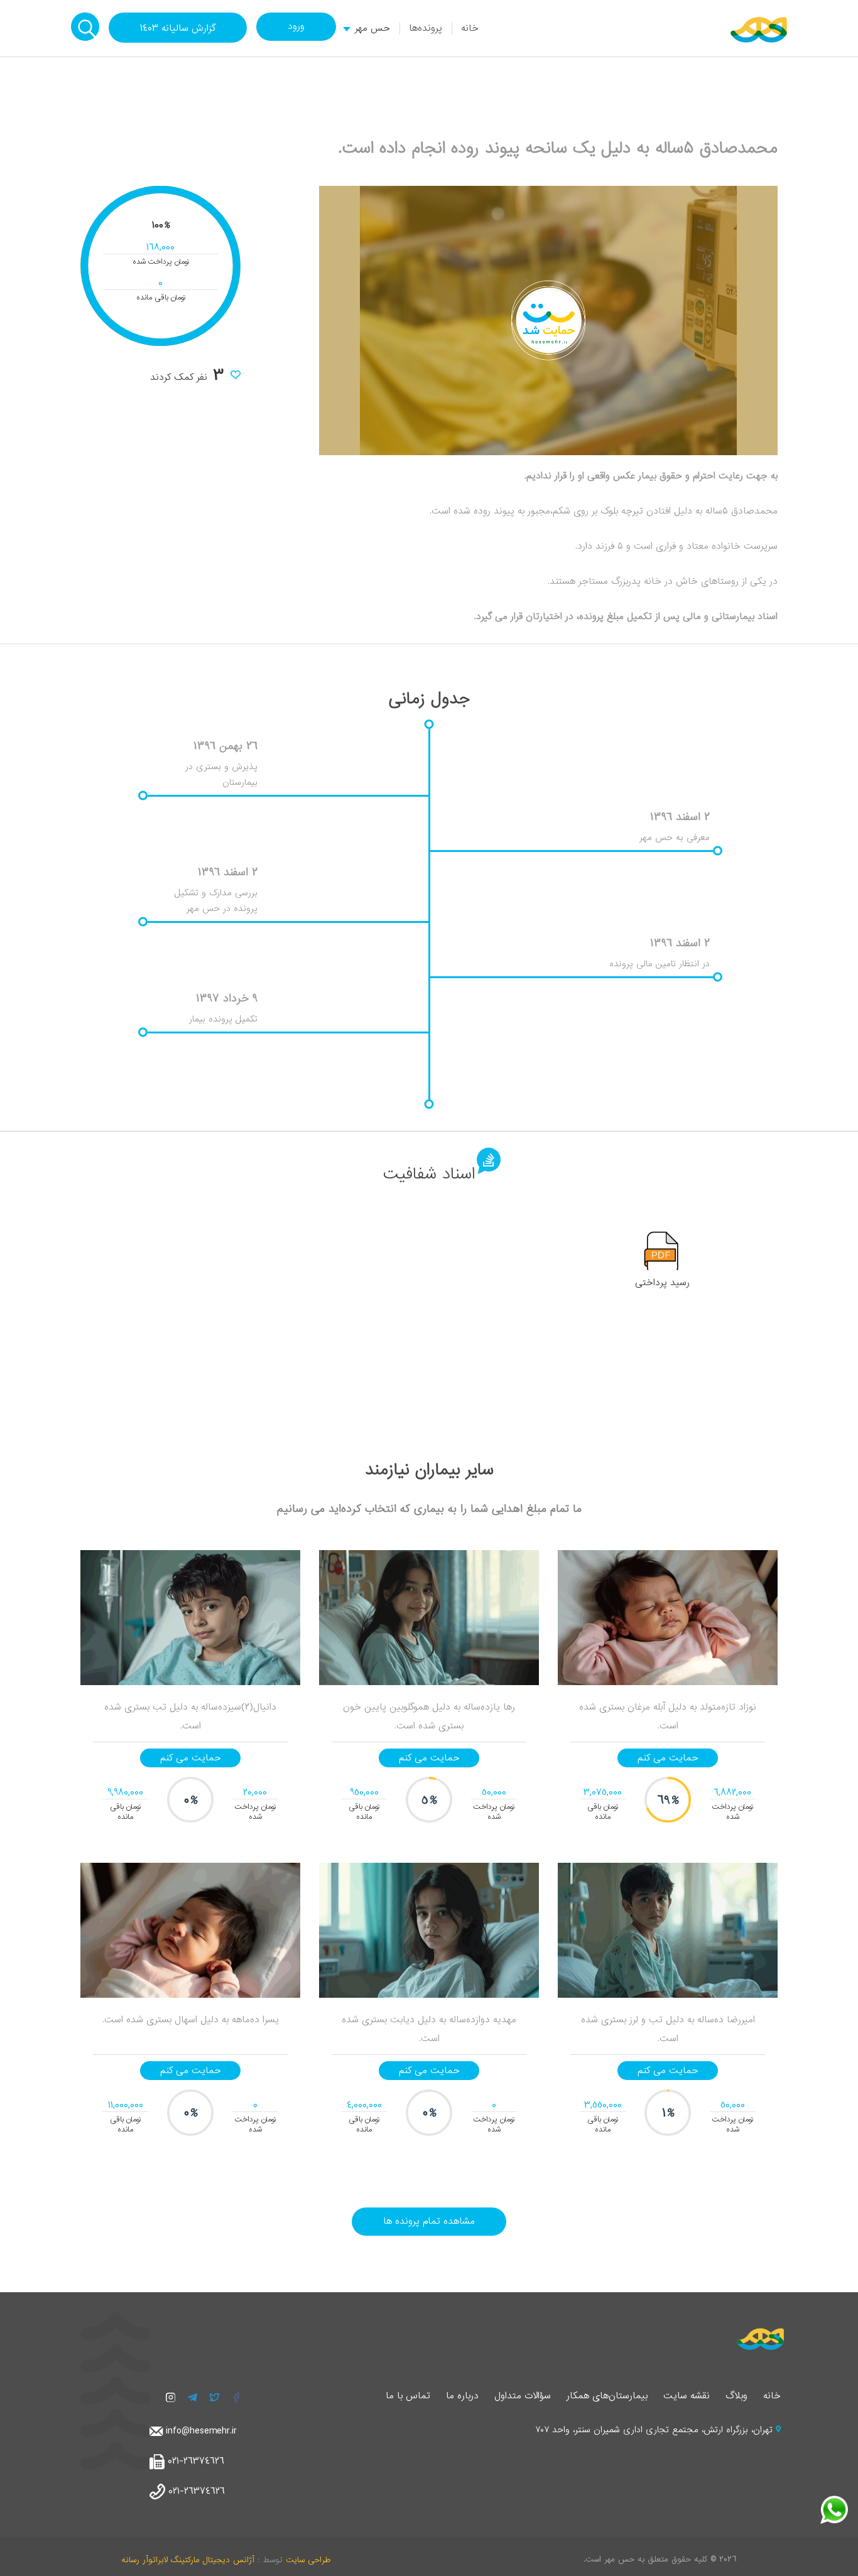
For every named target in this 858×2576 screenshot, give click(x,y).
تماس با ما (408, 2396)
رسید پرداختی (662, 1283)
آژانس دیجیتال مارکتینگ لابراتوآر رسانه (188, 2560)
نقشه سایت (687, 2396)
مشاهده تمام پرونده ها (429, 2221)
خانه (470, 28)
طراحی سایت (308, 2560)
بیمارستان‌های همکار (607, 2396)
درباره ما (462, 2396)
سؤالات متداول (523, 2396)
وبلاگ (736, 2396)
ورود (296, 26)
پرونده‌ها (426, 28)
